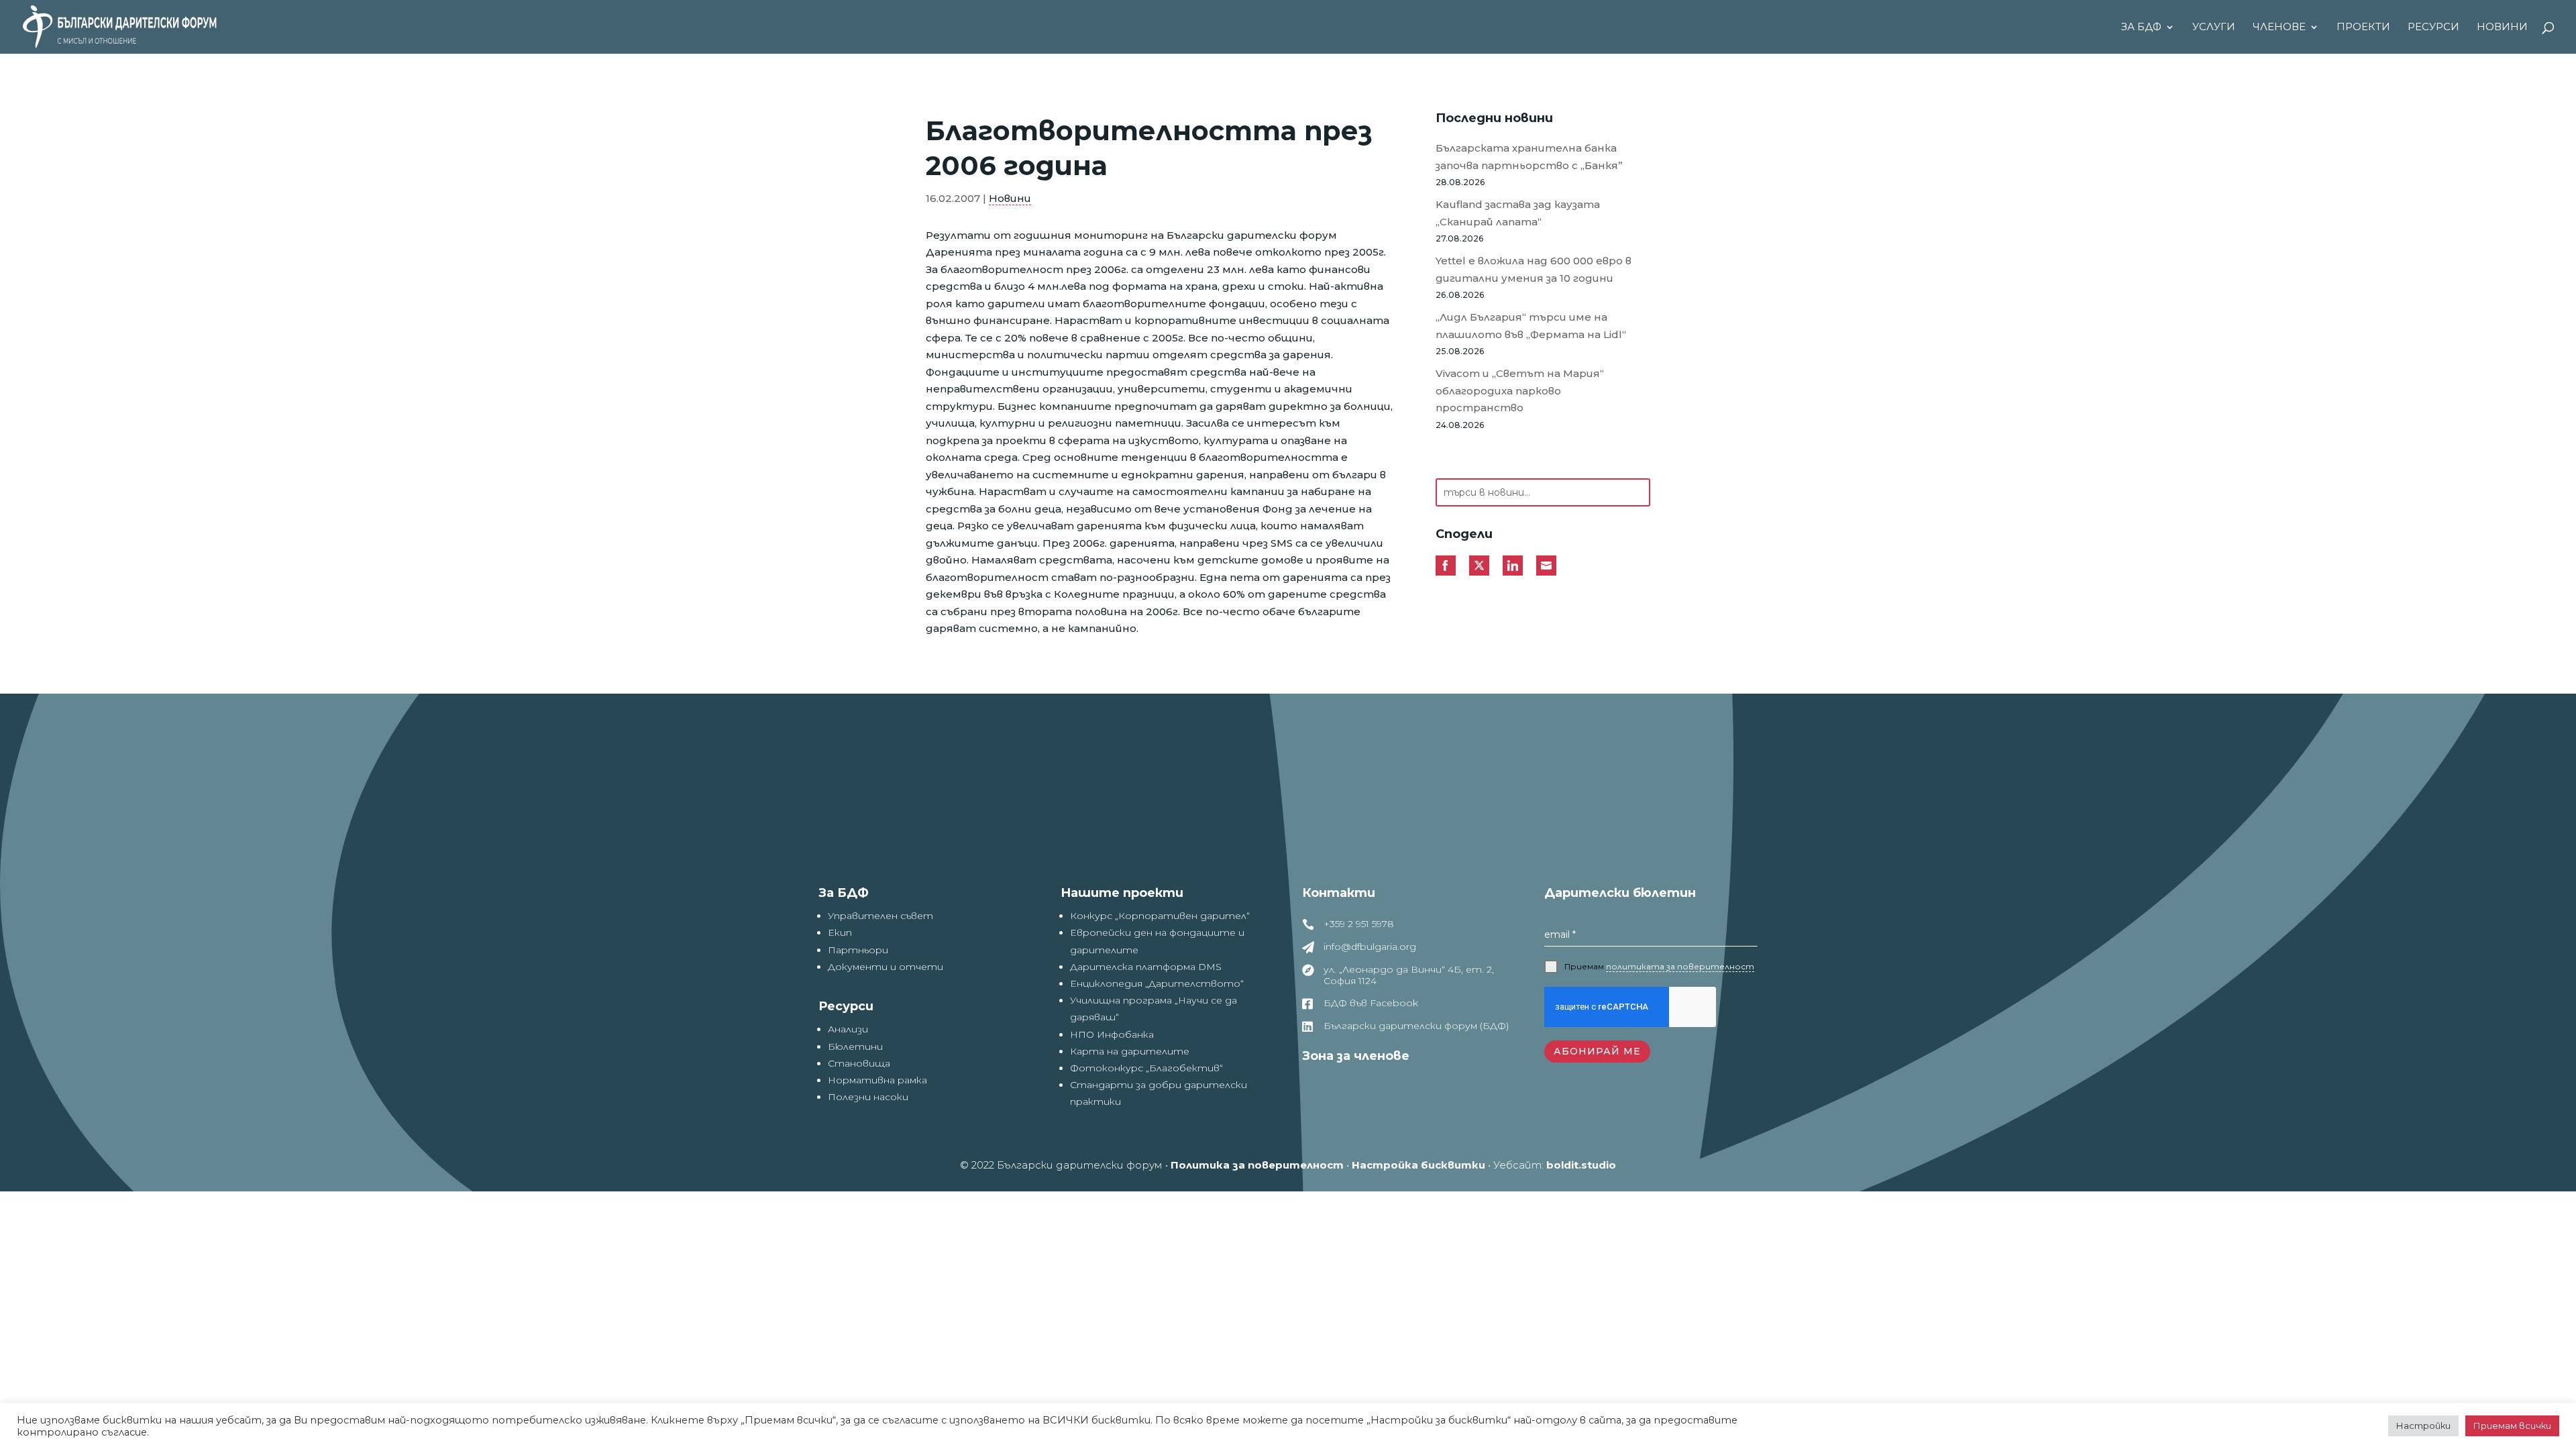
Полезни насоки (868, 1097)
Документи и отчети (885, 967)
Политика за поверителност (1257, 1165)
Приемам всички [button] (2512, 1426)
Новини (2502, 28)
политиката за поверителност (1680, 966)
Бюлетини (855, 1046)
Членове (2279, 28)
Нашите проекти (1122, 893)
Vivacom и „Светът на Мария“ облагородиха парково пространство (1520, 390)
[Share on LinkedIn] (1513, 566)
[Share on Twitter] (1479, 566)
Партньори (858, 950)
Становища (859, 1063)
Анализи (848, 1029)
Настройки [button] (2423, 1426)
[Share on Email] (1546, 566)
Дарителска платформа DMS (1146, 967)
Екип (840, 932)
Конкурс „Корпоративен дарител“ (1160, 916)
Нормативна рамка (877, 1080)
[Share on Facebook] (1446, 566)
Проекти (2363, 28)
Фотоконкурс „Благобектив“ (1146, 1068)
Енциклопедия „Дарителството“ (1157, 983)
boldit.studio (1581, 1165)
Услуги (2214, 28)
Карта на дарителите (1130, 1051)
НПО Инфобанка (1112, 1034)
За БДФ (2141, 28)
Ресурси (2433, 28)
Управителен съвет (880, 916)
